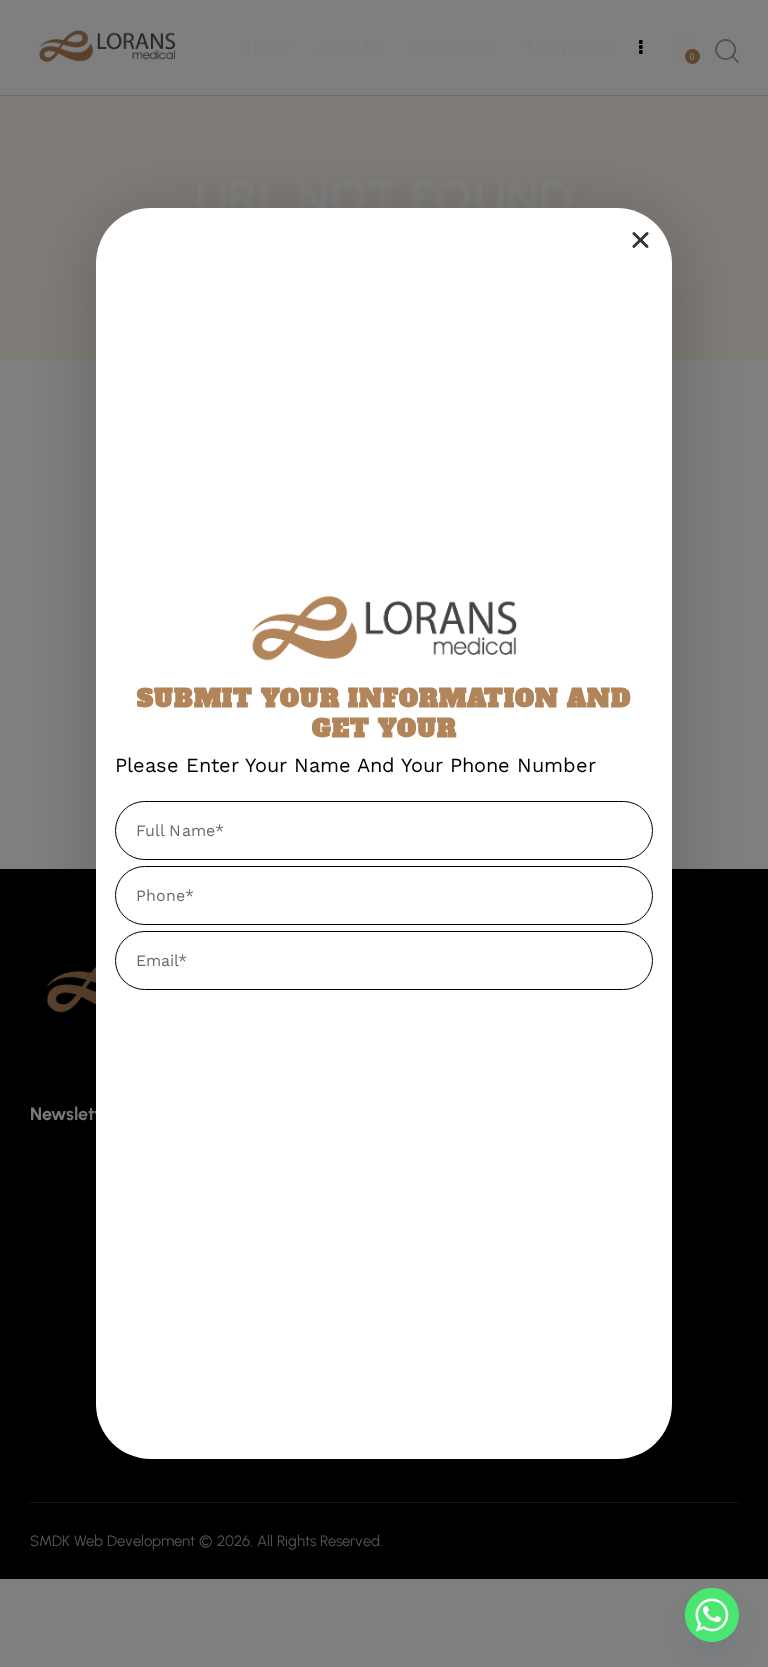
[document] (384, 833)
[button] (640, 239)
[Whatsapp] (712, 1615)
